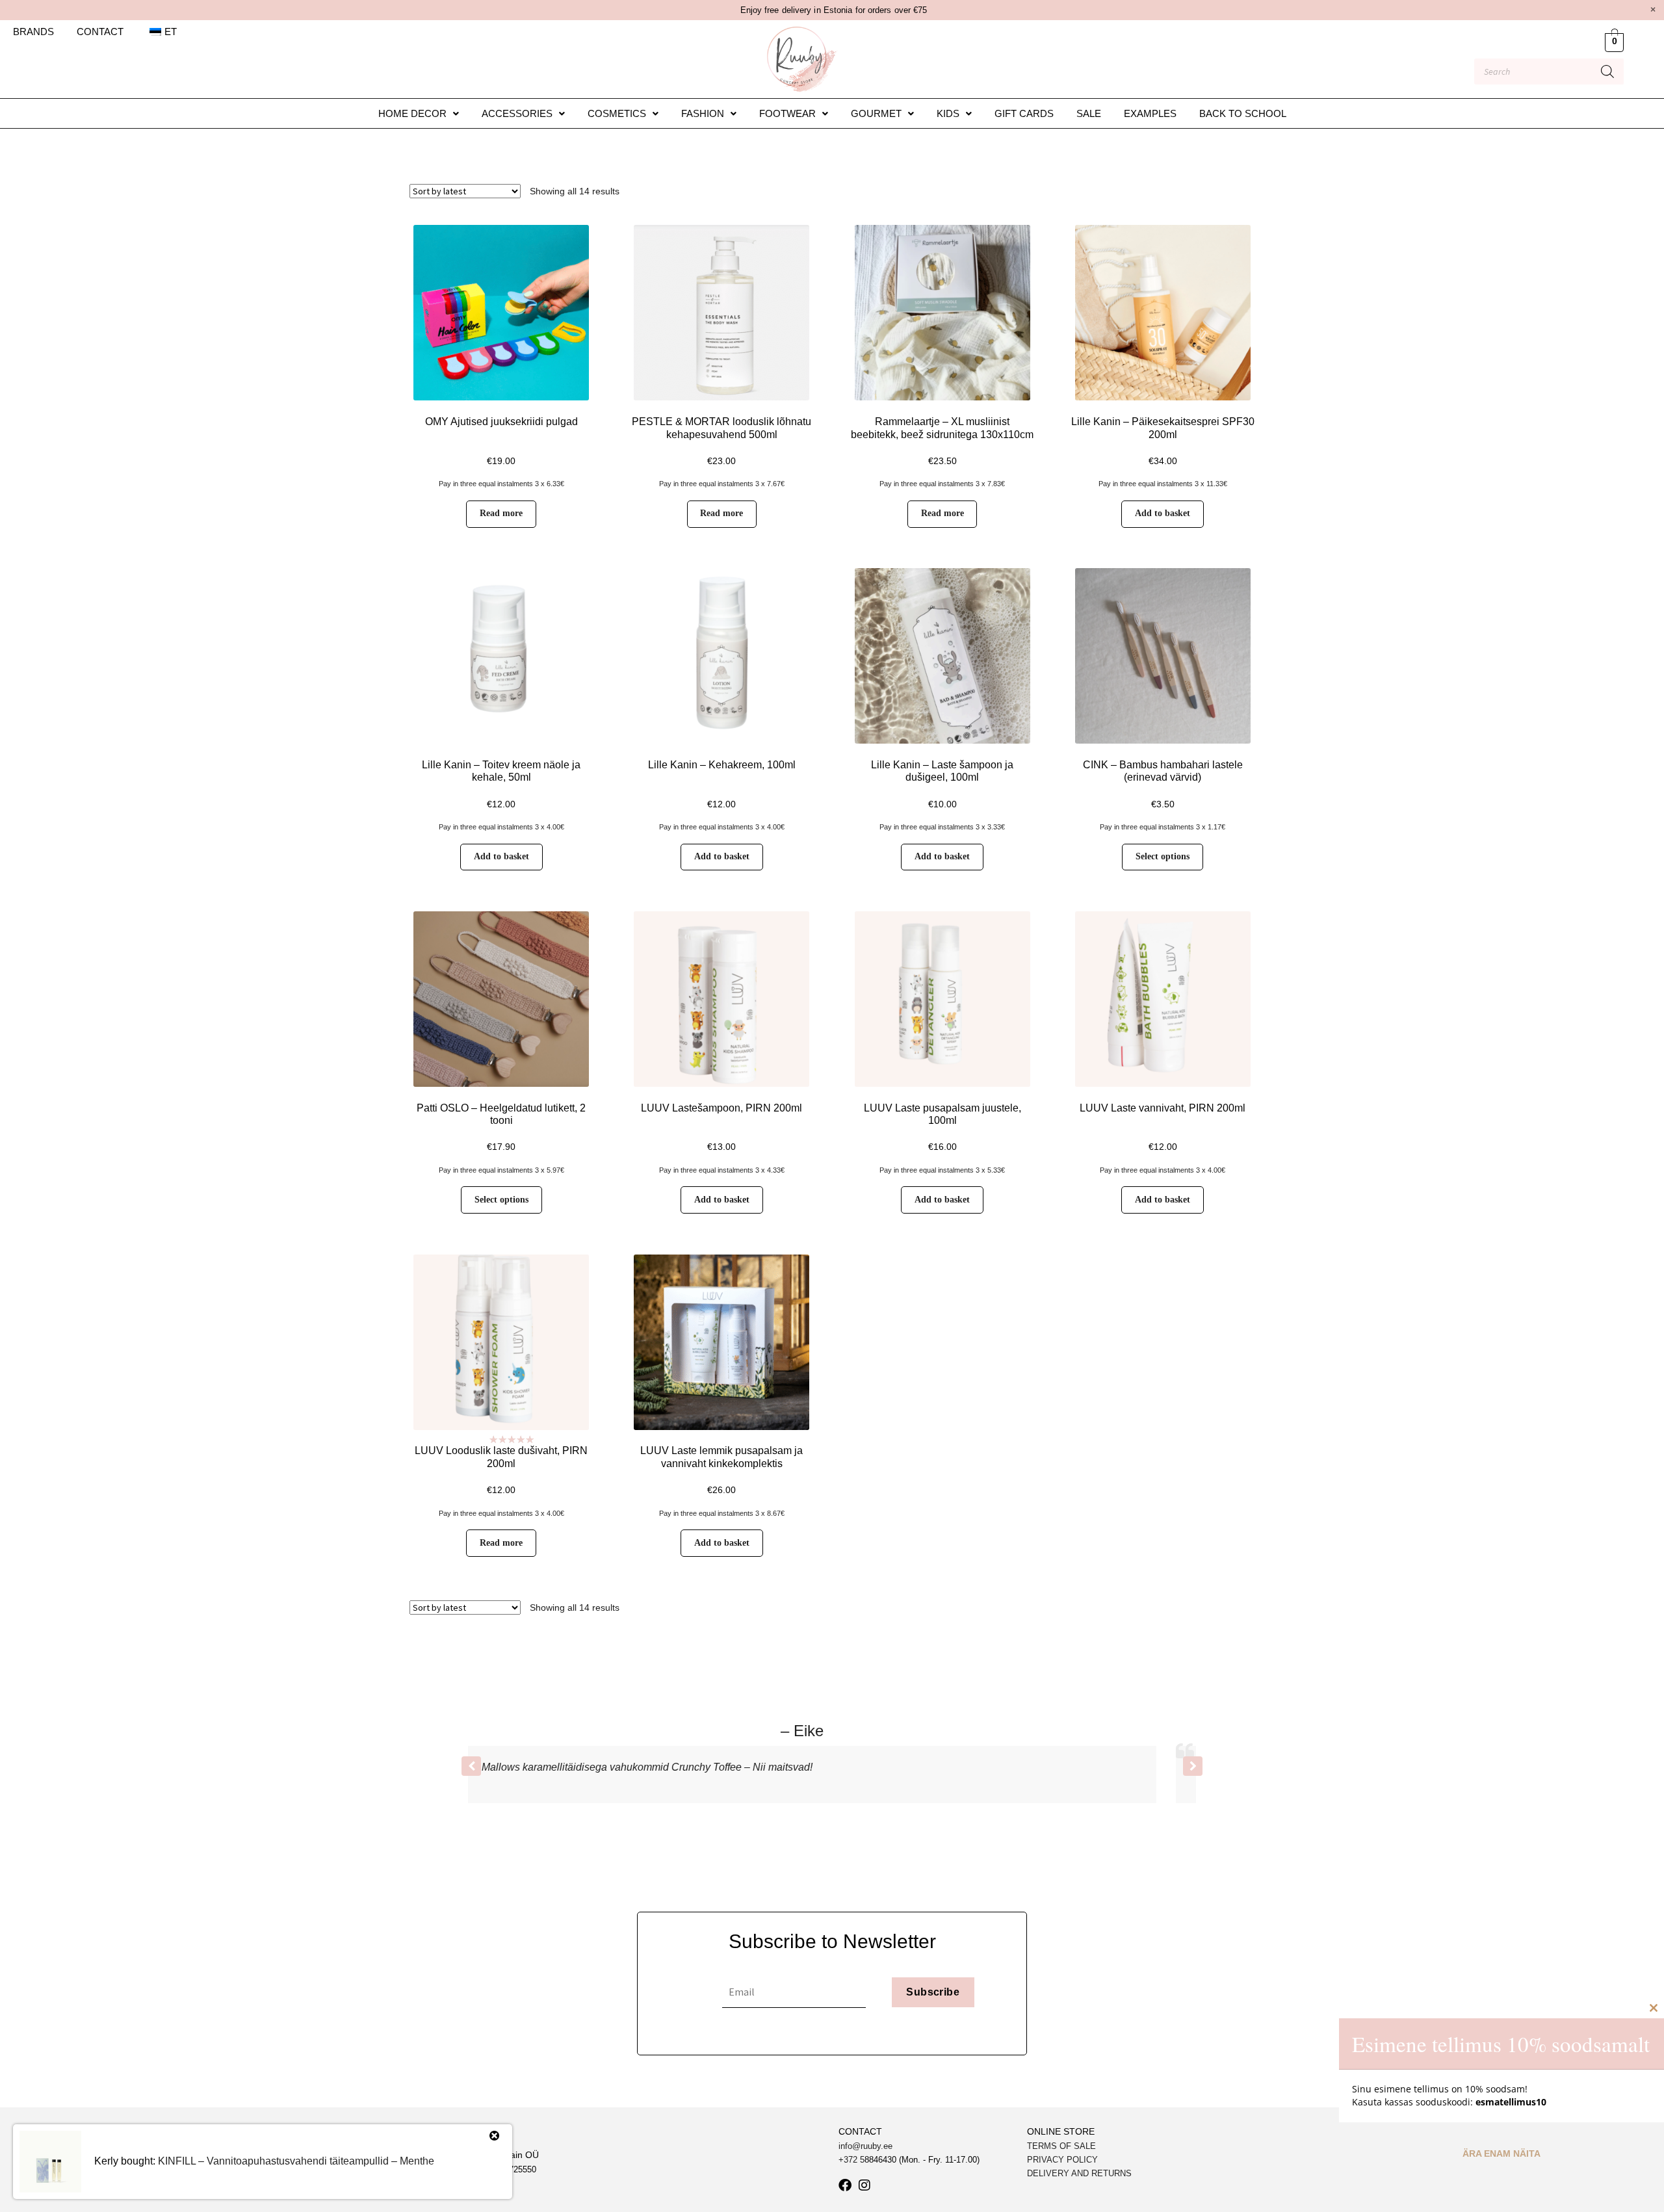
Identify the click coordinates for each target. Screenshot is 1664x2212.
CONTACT (100, 32)
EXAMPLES (1150, 113)
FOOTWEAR (787, 113)
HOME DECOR (412, 113)
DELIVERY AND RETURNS (1079, 2173)
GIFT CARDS (1024, 113)
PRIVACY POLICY (1062, 2160)
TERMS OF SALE (1061, 2146)
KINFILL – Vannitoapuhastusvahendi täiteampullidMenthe (296, 2161)
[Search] (1607, 72)
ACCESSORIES (517, 113)
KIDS (948, 113)
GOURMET (876, 113)
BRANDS (33, 32)
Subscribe (933, 1992)
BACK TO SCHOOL (1243, 113)
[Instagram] (864, 2185)
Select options (1163, 856)
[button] (419, 113)
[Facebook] (845, 2185)
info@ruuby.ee (865, 2146)
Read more (501, 513)
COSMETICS (617, 113)
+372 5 (851, 2160)
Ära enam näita (1501, 2153)
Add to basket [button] (1163, 513)
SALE (1089, 113)
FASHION (703, 113)
